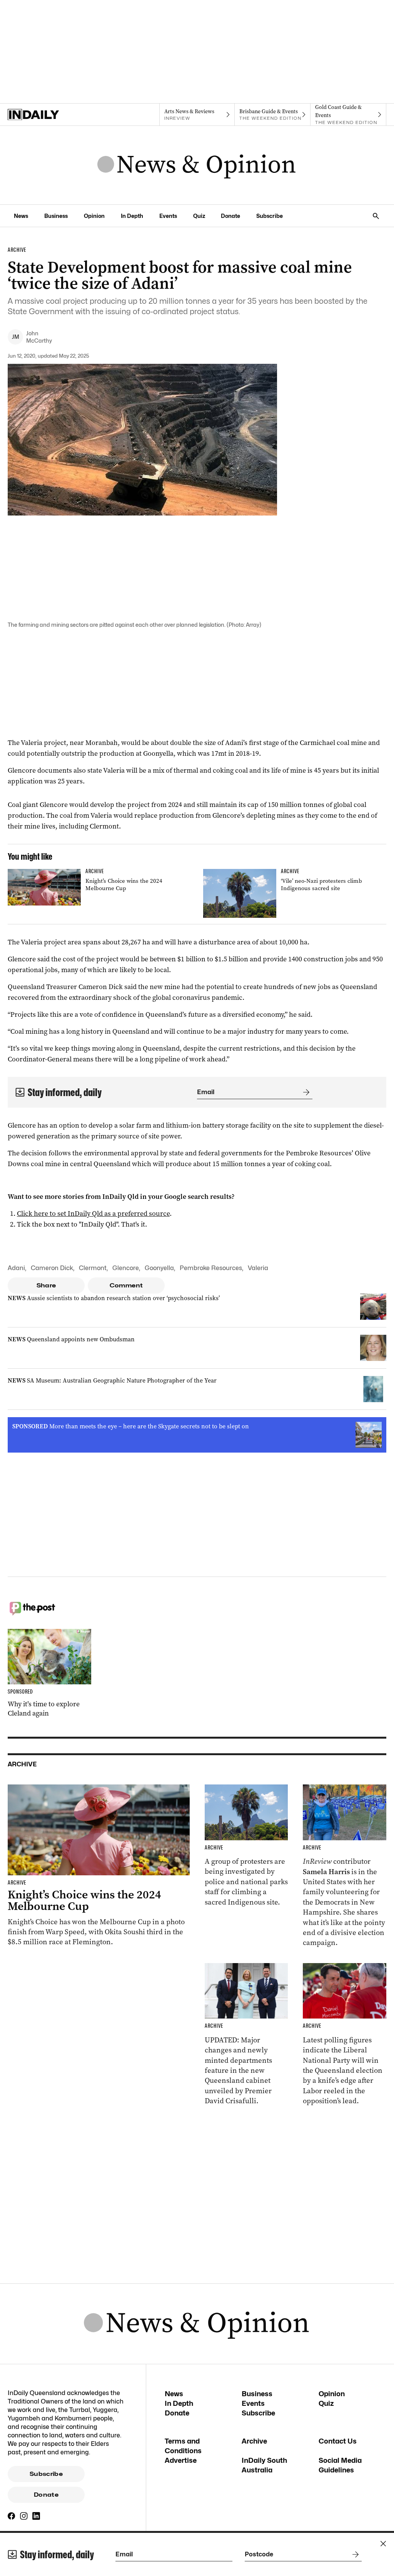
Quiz (199, 216)
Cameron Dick (52, 1268)
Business (56, 216)
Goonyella (159, 1268)
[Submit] (305, 1092)
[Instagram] (24, 2516)
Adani (16, 1268)
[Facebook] (12, 2516)
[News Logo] (197, 165)
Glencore (126, 1268)
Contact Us (338, 2441)
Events (168, 216)
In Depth (132, 216)
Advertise (181, 2460)
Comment (126, 1285)
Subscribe (270, 216)
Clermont (93, 1268)
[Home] (46, 115)
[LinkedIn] (36, 2516)
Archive (254, 2441)
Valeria (258, 1268)
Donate (230, 216)
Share (46, 1285)
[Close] (383, 2544)
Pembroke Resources (211, 1268)
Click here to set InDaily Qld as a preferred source (93, 1214)
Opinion (94, 216)
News (21, 216)
